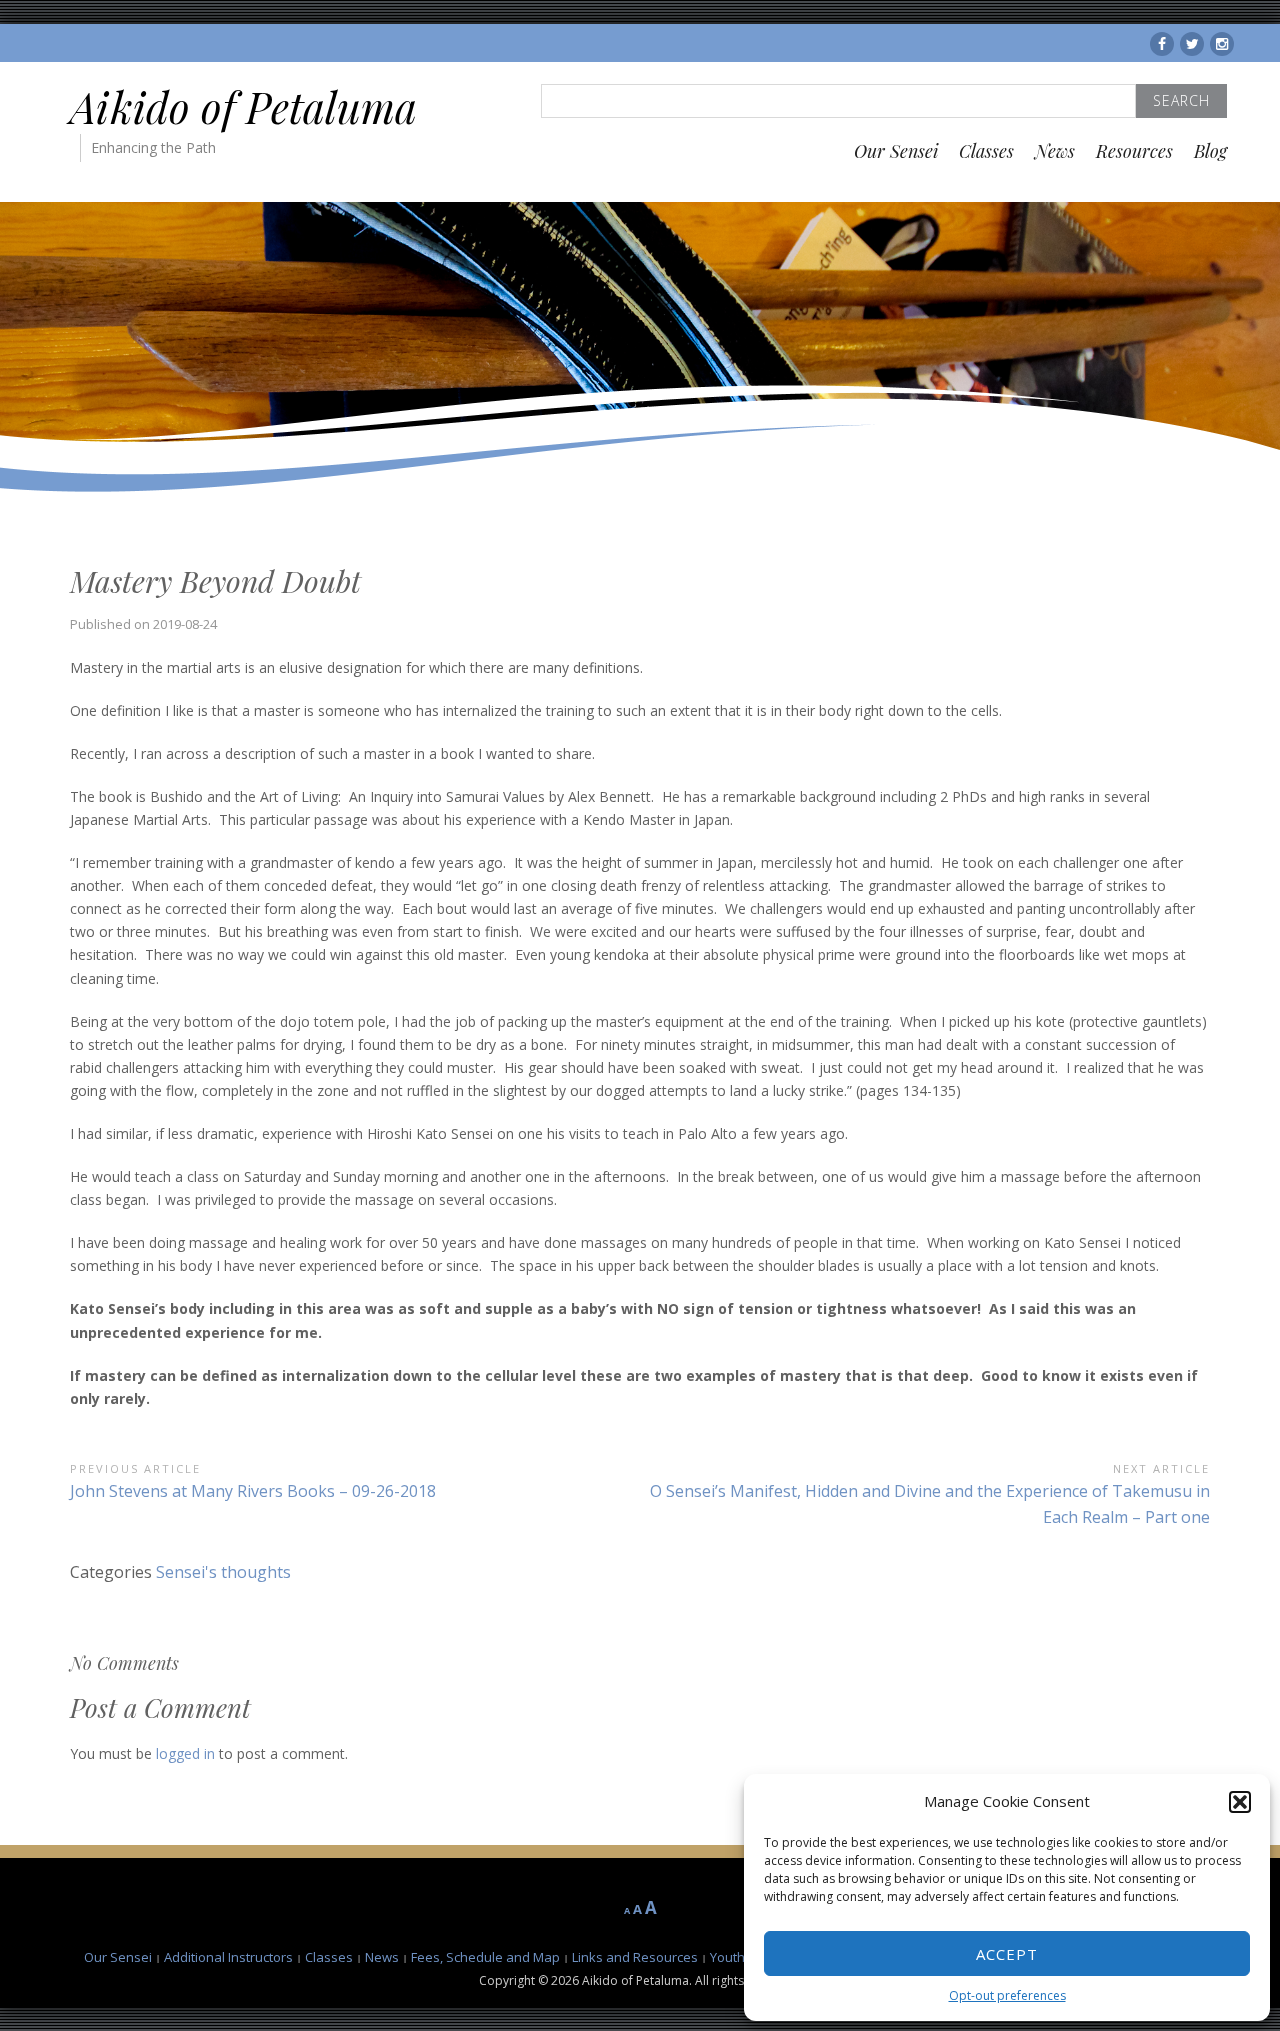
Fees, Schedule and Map (485, 1957)
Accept (1007, 1954)
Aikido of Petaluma (243, 107)
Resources (1134, 151)
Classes (986, 151)
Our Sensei (896, 151)
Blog (1210, 151)
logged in (185, 1753)
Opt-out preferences (1007, 1995)
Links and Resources (635, 1957)
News (1055, 151)
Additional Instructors (228, 1957)
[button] (1240, 1802)
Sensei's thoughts (223, 1572)
